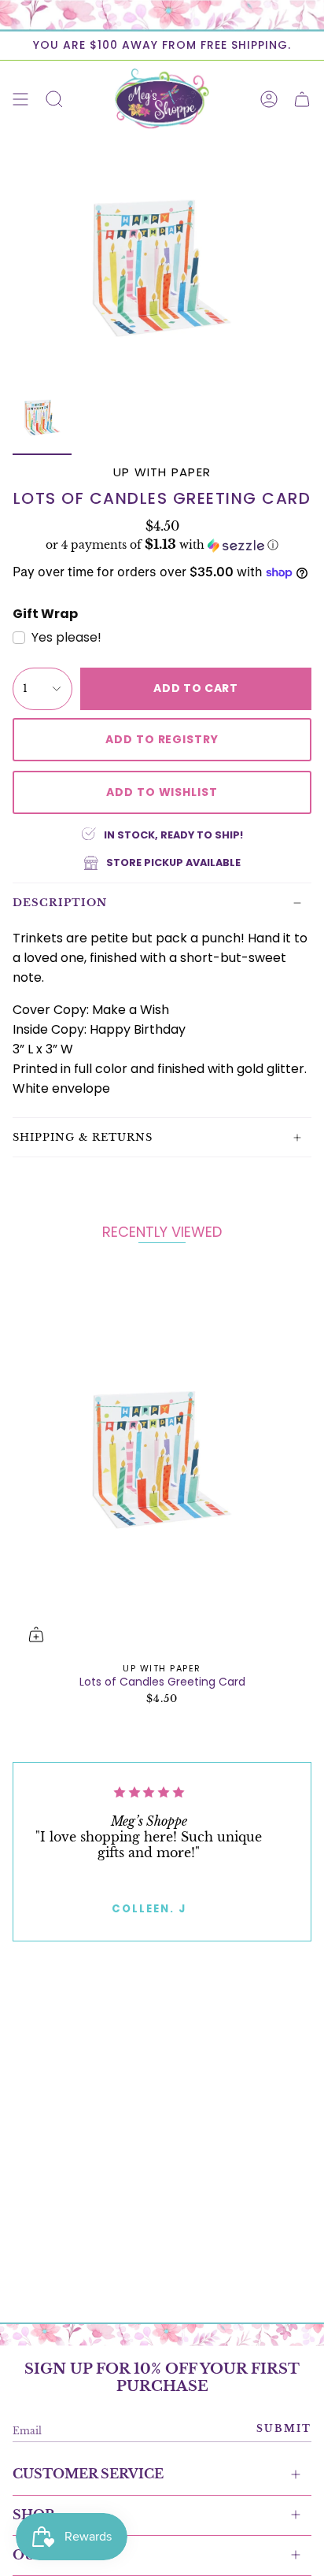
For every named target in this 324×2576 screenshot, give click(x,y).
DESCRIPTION (60, 903)
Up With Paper (162, 472)
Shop (33, 2515)
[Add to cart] (36, 1634)
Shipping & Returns (83, 1137)
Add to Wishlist (162, 792)
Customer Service (88, 2474)
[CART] (302, 99)
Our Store (55, 2555)
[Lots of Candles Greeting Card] (162, 1460)
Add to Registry (162, 739)
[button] (162, 545)
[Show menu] (20, 99)
